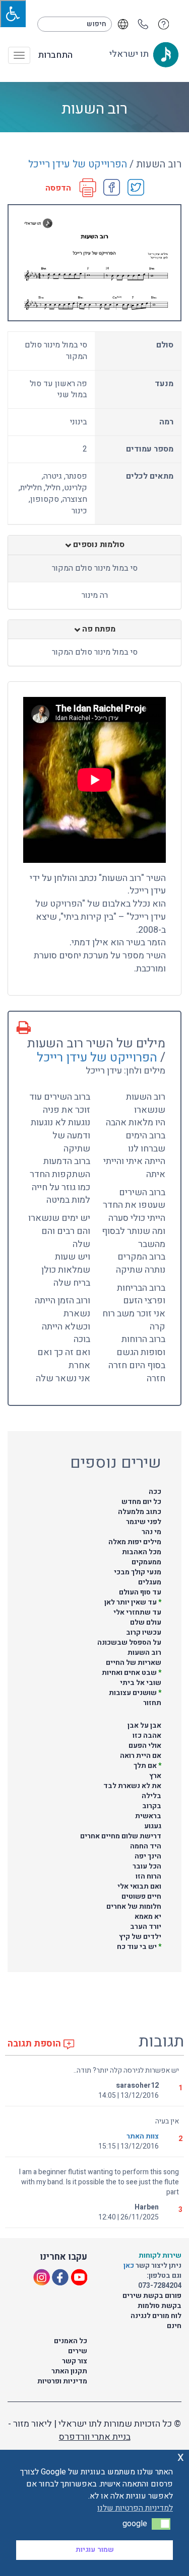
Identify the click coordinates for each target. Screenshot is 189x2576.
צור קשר (75, 2361)
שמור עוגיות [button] (95, 2550)
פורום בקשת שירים (152, 2296)
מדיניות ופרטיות (62, 2381)
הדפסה (58, 188)
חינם (174, 2326)
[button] (161, 2524)
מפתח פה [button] (98, 630)
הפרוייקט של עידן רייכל (78, 164)
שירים (78, 2351)
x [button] (181, 2457)
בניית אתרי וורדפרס (95, 2437)
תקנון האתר (69, 2371)
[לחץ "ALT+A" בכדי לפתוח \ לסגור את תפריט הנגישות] (13, 14)
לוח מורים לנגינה (156, 2316)
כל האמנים (71, 2341)
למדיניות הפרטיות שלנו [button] (135, 2508)
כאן (130, 2266)
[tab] (94, 545)
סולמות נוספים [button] (98, 545)
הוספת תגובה (35, 2044)
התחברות (55, 55)
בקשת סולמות (160, 2306)
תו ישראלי (130, 54)
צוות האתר (143, 2136)
